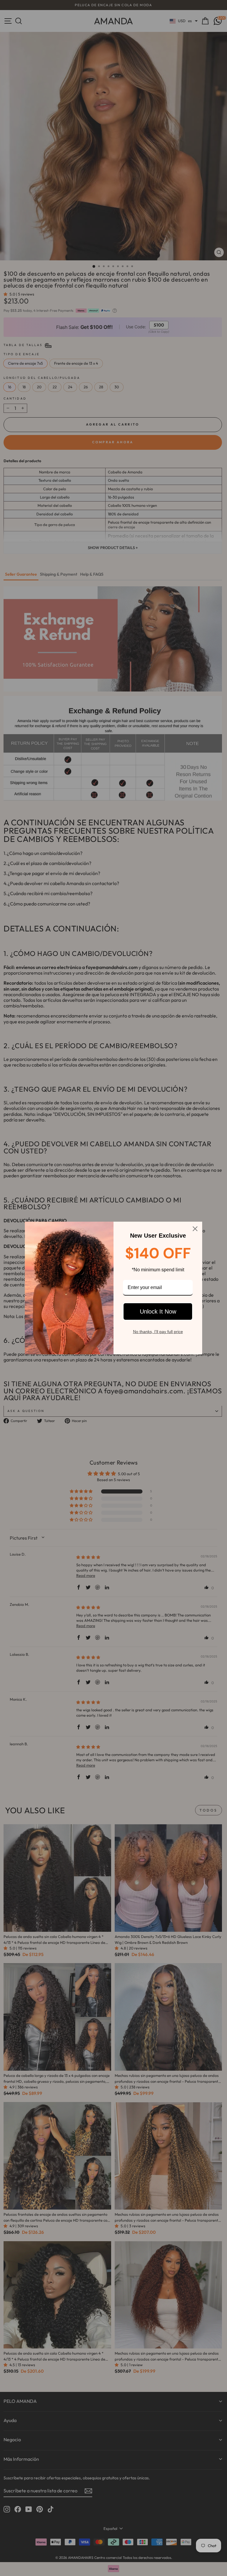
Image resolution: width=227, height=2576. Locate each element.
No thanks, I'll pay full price (158, 1332)
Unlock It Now (158, 1311)
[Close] (195, 1229)
